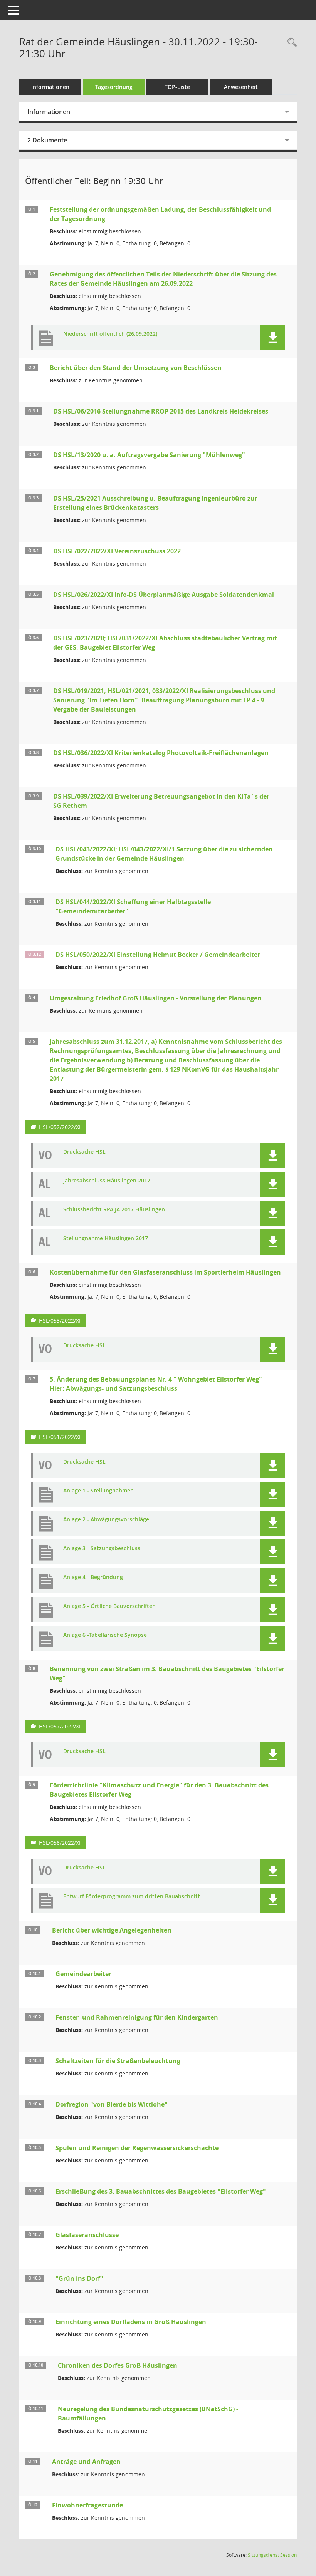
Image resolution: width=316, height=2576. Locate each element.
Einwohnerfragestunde (87, 2505)
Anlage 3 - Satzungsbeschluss (102, 1548)
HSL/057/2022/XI (60, 1726)
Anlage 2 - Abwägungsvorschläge (106, 1520)
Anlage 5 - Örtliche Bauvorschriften (109, 1606)
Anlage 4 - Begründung (93, 1577)
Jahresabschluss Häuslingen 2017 (107, 1181)
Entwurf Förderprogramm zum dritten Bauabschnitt (132, 1897)
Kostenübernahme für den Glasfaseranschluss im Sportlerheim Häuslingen (165, 1272)
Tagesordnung (114, 87)
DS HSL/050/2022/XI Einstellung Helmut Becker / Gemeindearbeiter (158, 955)
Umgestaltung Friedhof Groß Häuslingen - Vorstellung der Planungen (156, 998)
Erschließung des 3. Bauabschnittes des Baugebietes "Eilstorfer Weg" (161, 2191)
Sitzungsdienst (272, 2555)
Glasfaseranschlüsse (87, 2235)
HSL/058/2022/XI (60, 1843)
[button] (273, 337)
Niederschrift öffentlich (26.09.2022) (110, 334)
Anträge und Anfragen (86, 2462)
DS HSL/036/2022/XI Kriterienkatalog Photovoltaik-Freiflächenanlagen (161, 753)
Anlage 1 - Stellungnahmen (98, 1491)
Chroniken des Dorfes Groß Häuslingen (118, 2365)
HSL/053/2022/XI (60, 1321)
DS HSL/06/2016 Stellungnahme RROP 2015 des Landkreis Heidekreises (161, 411)
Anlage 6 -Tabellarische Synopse (105, 1635)
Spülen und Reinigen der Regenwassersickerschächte (137, 2148)
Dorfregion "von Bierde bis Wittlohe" (112, 2104)
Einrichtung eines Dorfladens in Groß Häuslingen (131, 2322)
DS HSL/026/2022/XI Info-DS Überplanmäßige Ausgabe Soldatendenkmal (164, 595)
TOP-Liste (177, 87)
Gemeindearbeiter (83, 1974)
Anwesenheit (241, 87)
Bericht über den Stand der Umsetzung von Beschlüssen (136, 368)
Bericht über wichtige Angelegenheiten (112, 1930)
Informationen (50, 87)
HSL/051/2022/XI (60, 1437)
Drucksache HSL (84, 1152)
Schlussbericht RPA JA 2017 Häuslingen (114, 1210)
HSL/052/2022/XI (60, 1127)
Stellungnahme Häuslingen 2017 (106, 1239)
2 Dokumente (47, 140)
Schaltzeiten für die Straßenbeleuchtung (118, 2061)
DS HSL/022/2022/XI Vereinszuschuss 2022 (117, 551)
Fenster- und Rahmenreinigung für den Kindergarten (137, 2017)
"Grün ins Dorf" (79, 2278)
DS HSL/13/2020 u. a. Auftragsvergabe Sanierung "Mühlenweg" (149, 455)
